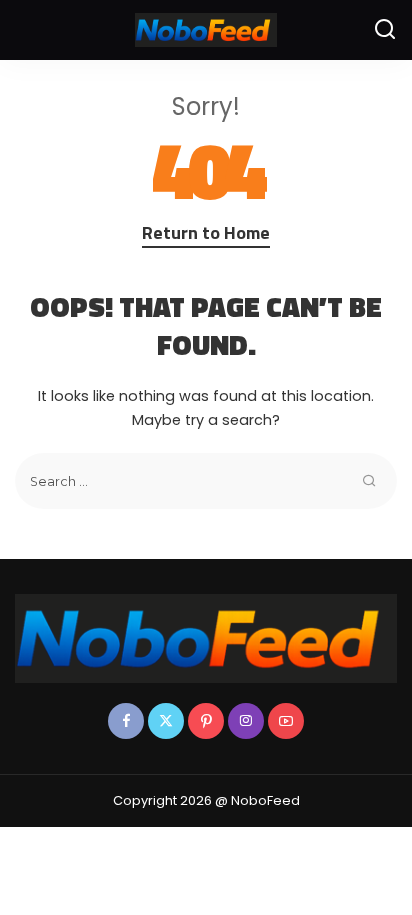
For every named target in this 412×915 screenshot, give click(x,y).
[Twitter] (166, 721)
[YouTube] (286, 721)
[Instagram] (246, 721)
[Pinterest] (206, 721)
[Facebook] (126, 721)
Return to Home (206, 232)
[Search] (385, 30)
